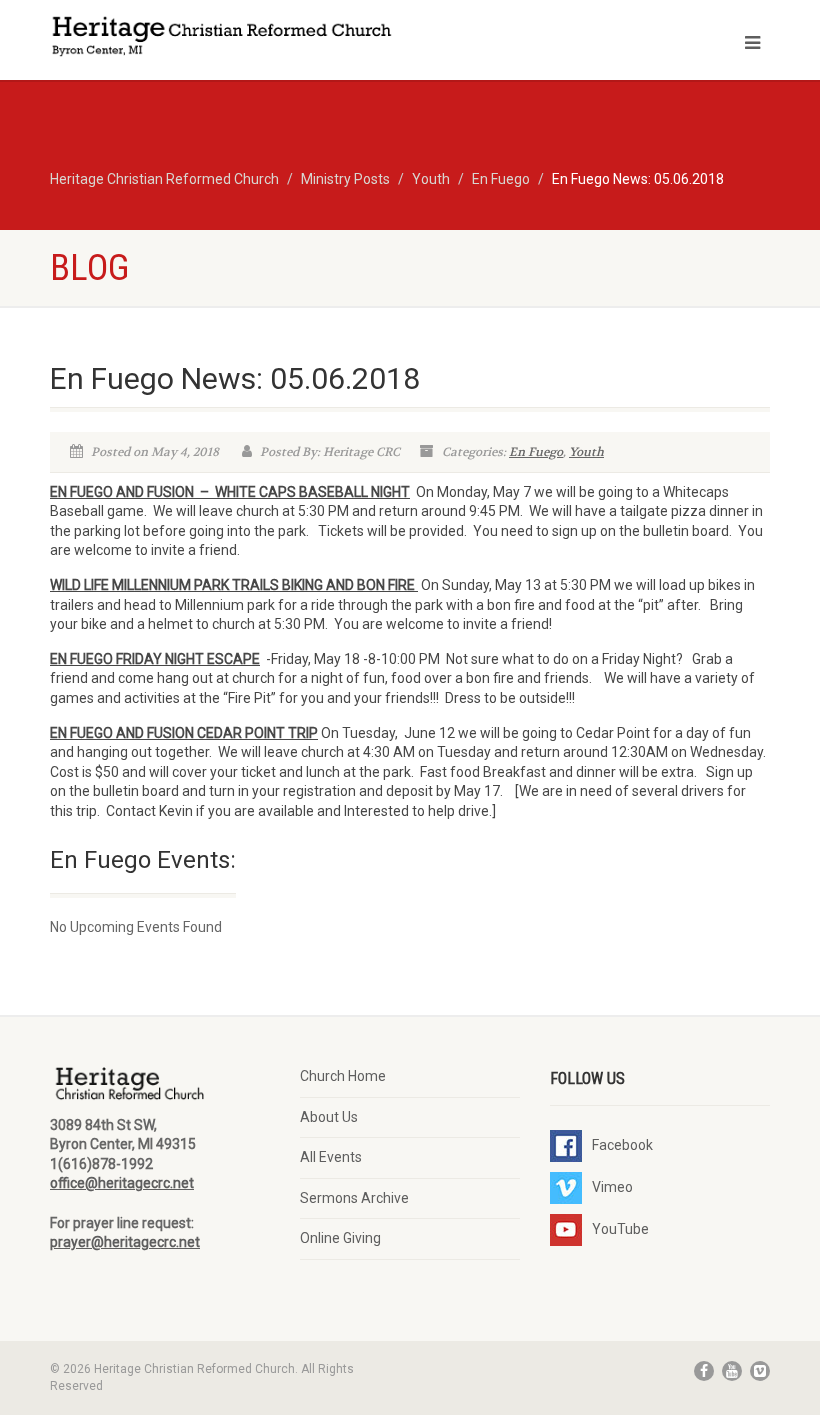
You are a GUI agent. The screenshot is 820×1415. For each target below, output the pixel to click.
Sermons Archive (354, 1198)
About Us (329, 1117)
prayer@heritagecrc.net (125, 1242)
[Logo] (222, 38)
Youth (586, 452)
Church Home (343, 1076)
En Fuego (536, 452)
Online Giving (340, 1238)
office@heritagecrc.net (122, 1183)
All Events (331, 1157)
